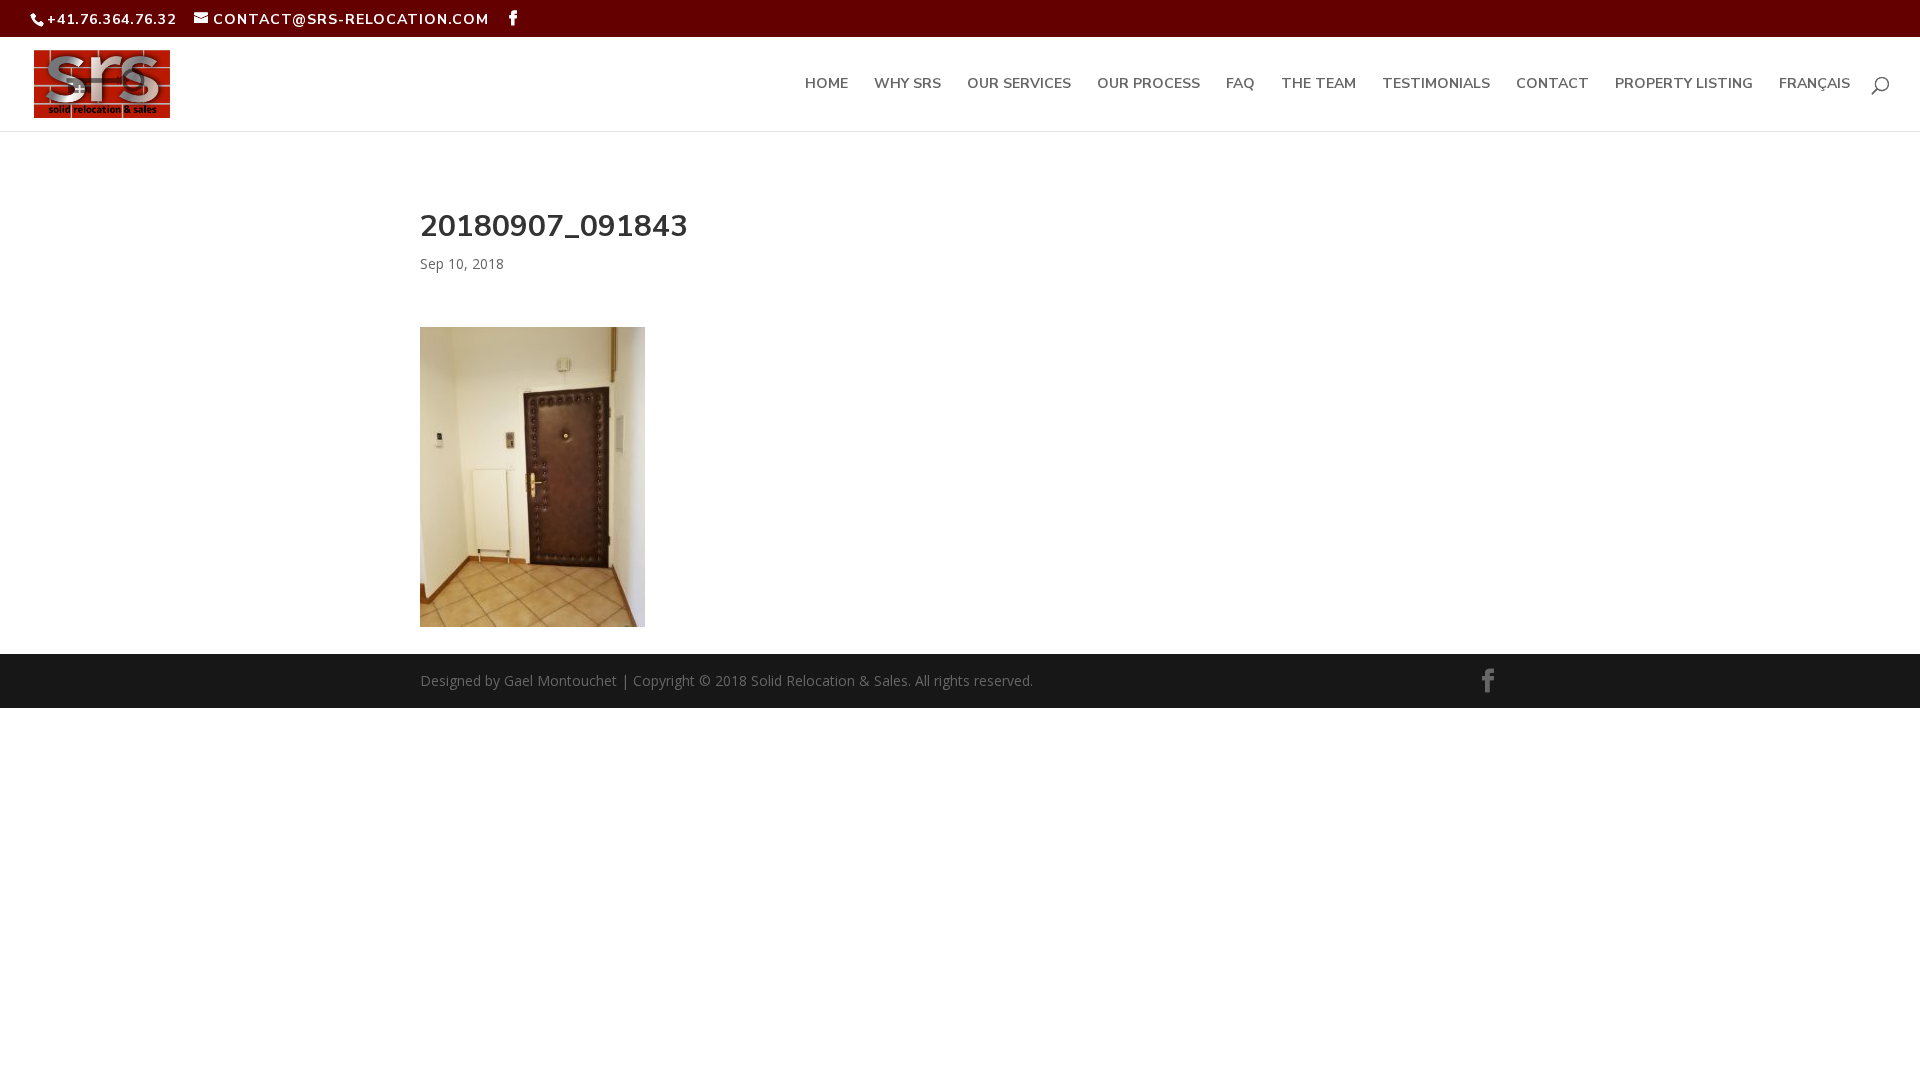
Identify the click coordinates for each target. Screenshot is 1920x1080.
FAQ (1240, 85)
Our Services (1019, 85)
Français (1814, 85)
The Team (1318, 85)
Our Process (1148, 85)
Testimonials (1436, 85)
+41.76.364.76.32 (111, 19)
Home (826, 85)
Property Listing (1684, 85)
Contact (1552, 85)
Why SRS (907, 85)
